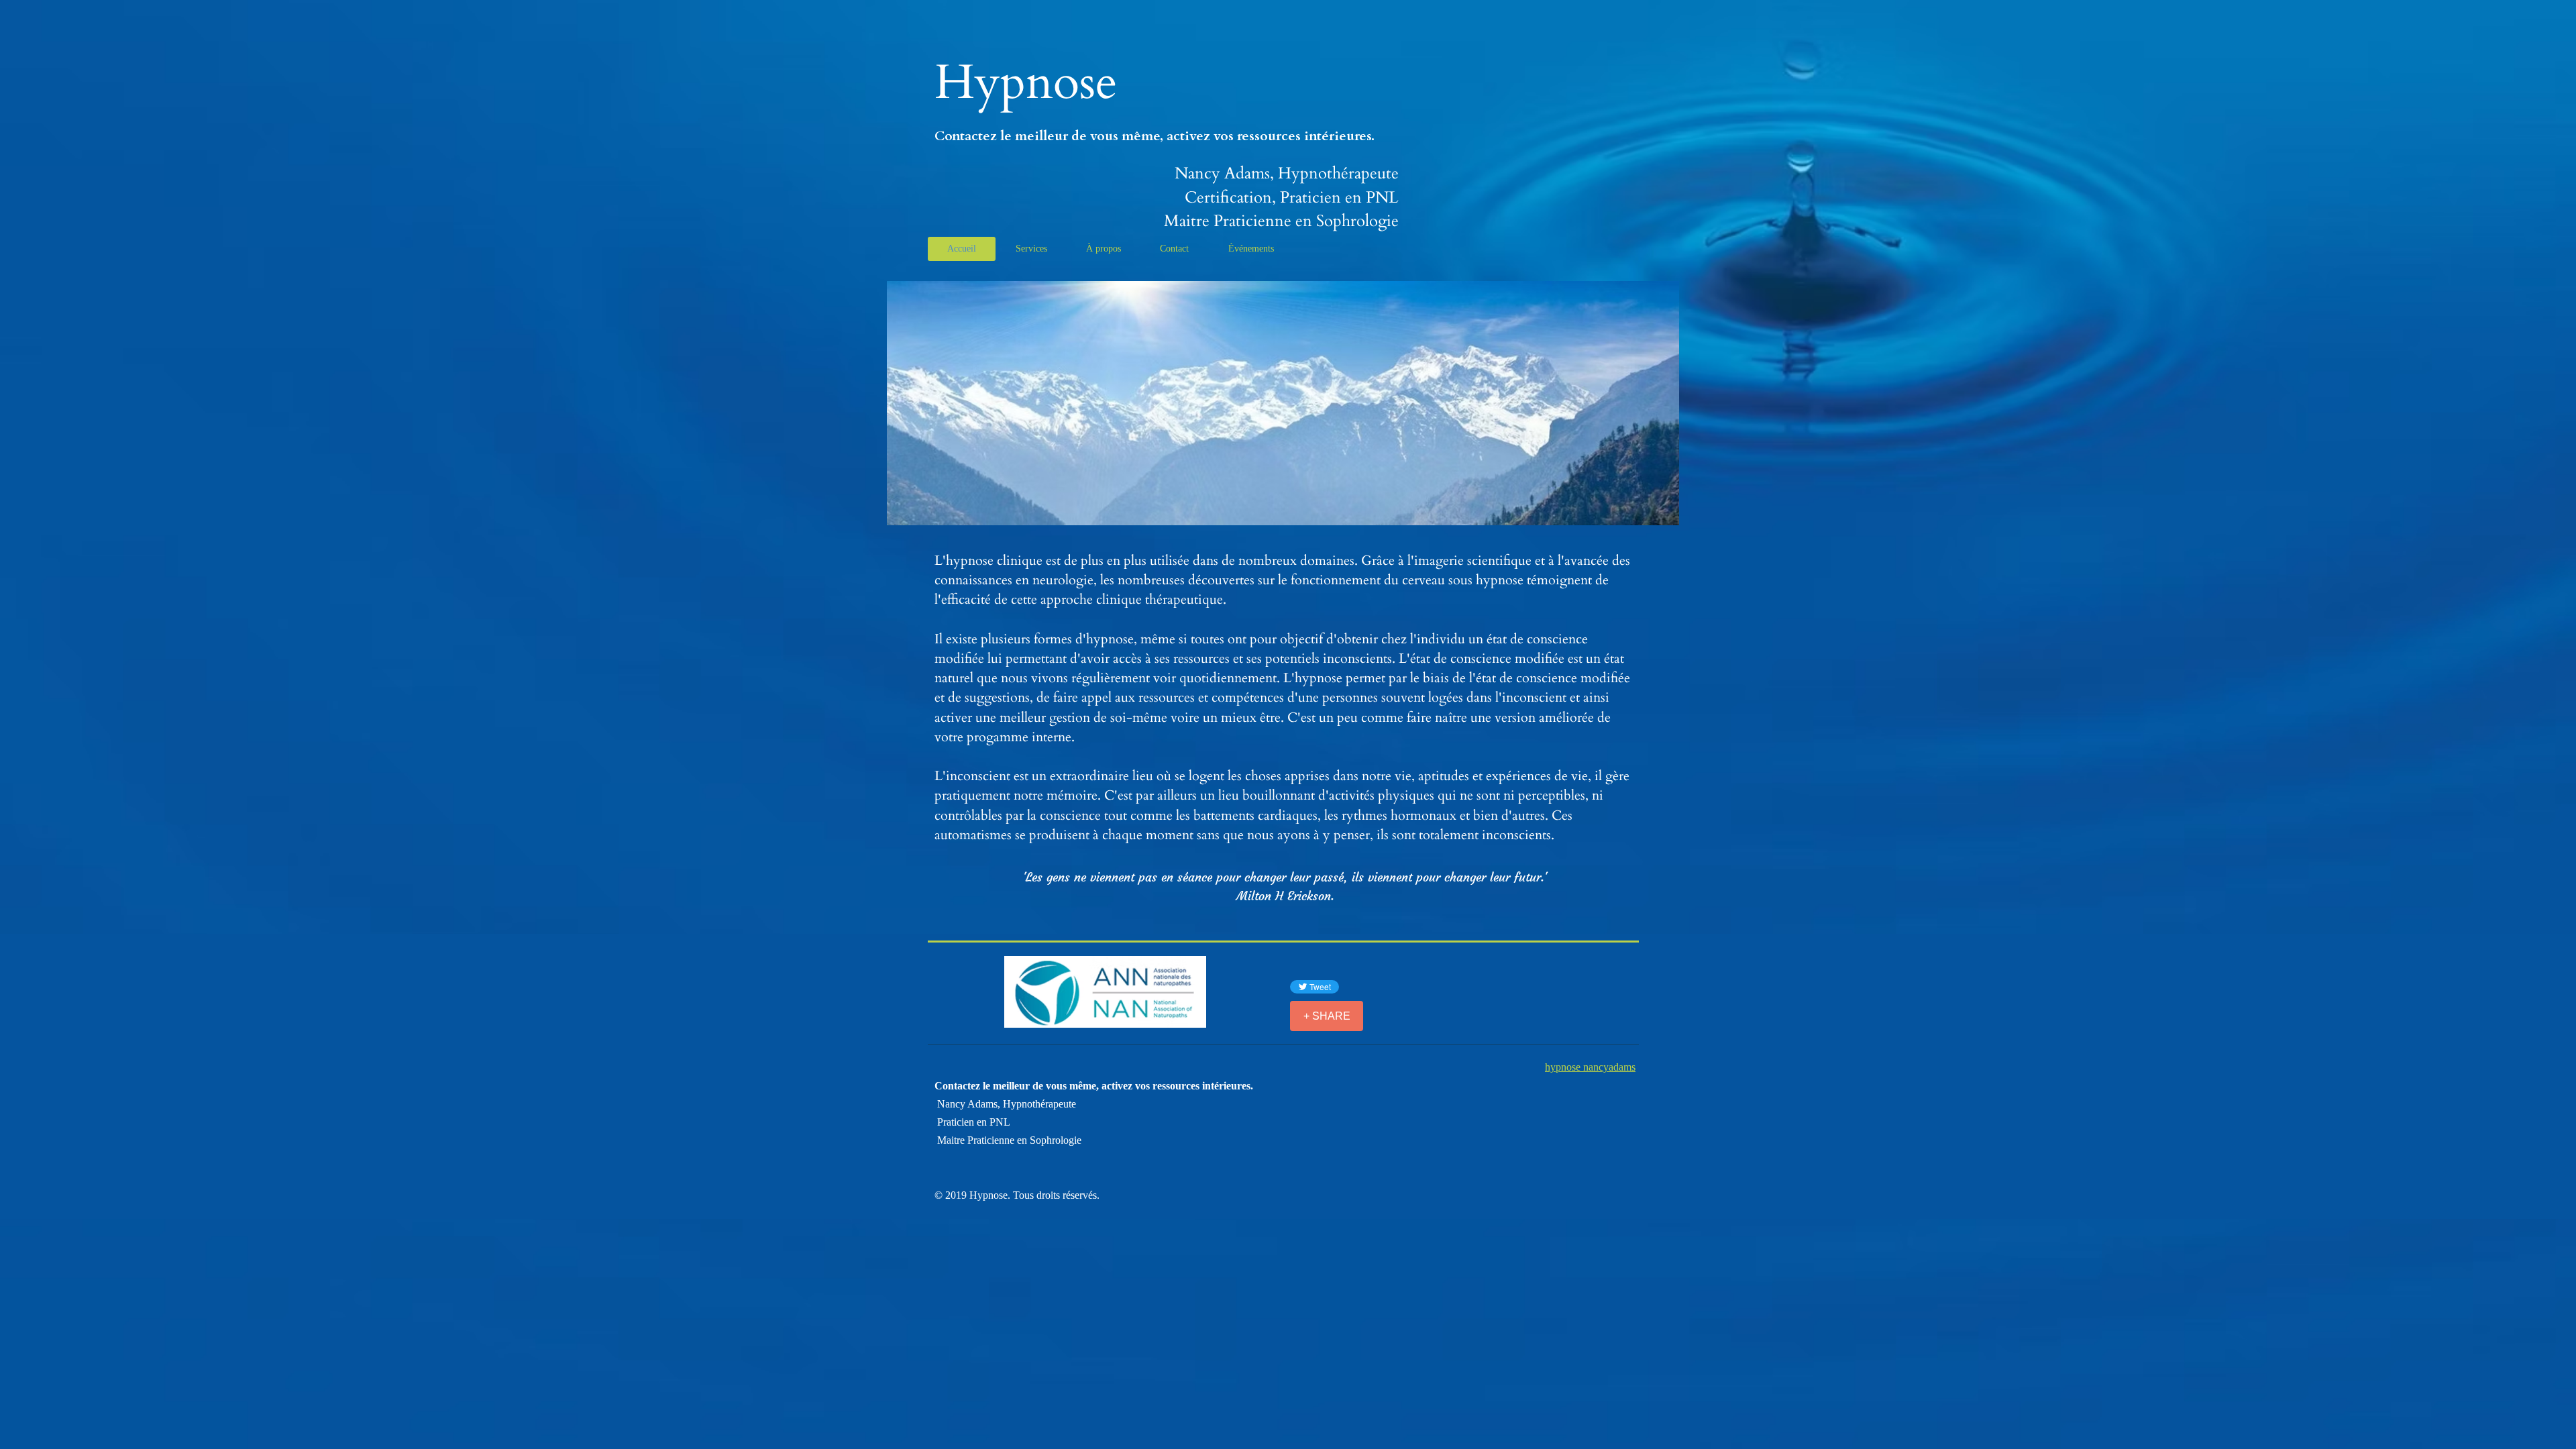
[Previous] (73, 403)
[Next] (2503, 403)
